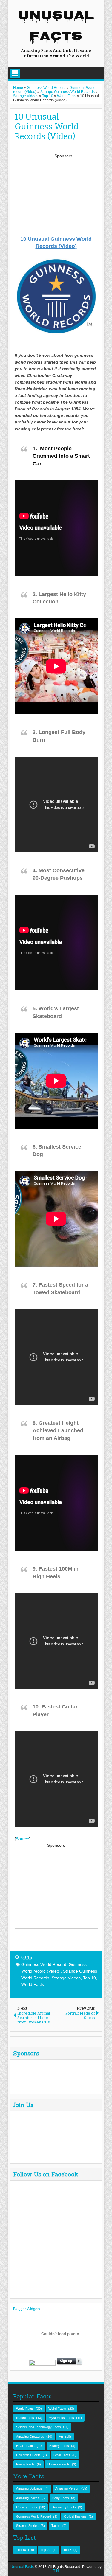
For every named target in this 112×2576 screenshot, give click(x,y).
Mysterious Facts (61, 2418)
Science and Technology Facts (39, 2427)
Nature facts (25, 2418)
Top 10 (89, 1978)
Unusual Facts (56, 27)
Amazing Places (28, 2498)
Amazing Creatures (30, 2437)
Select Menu (15, 73)
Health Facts (25, 2446)
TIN (56, 2571)
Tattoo (56, 2526)
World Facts (33, 1984)
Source (23, 1839)
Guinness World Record (44, 1964)
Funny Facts (25, 2464)
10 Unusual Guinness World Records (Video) (47, 127)
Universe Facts (59, 2464)
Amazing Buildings (29, 2488)
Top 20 (46, 2550)
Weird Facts (57, 2409)
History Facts (59, 2446)
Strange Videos (66, 1978)
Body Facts (61, 2498)
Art (61, 2437)
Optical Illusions (75, 2516)
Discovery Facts (64, 2507)
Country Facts (27, 2507)
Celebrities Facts (28, 2455)
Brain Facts (62, 2455)
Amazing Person (67, 2488)
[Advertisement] (63, 197)
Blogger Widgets (27, 2309)
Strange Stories (27, 2526)
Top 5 (67, 2550)
